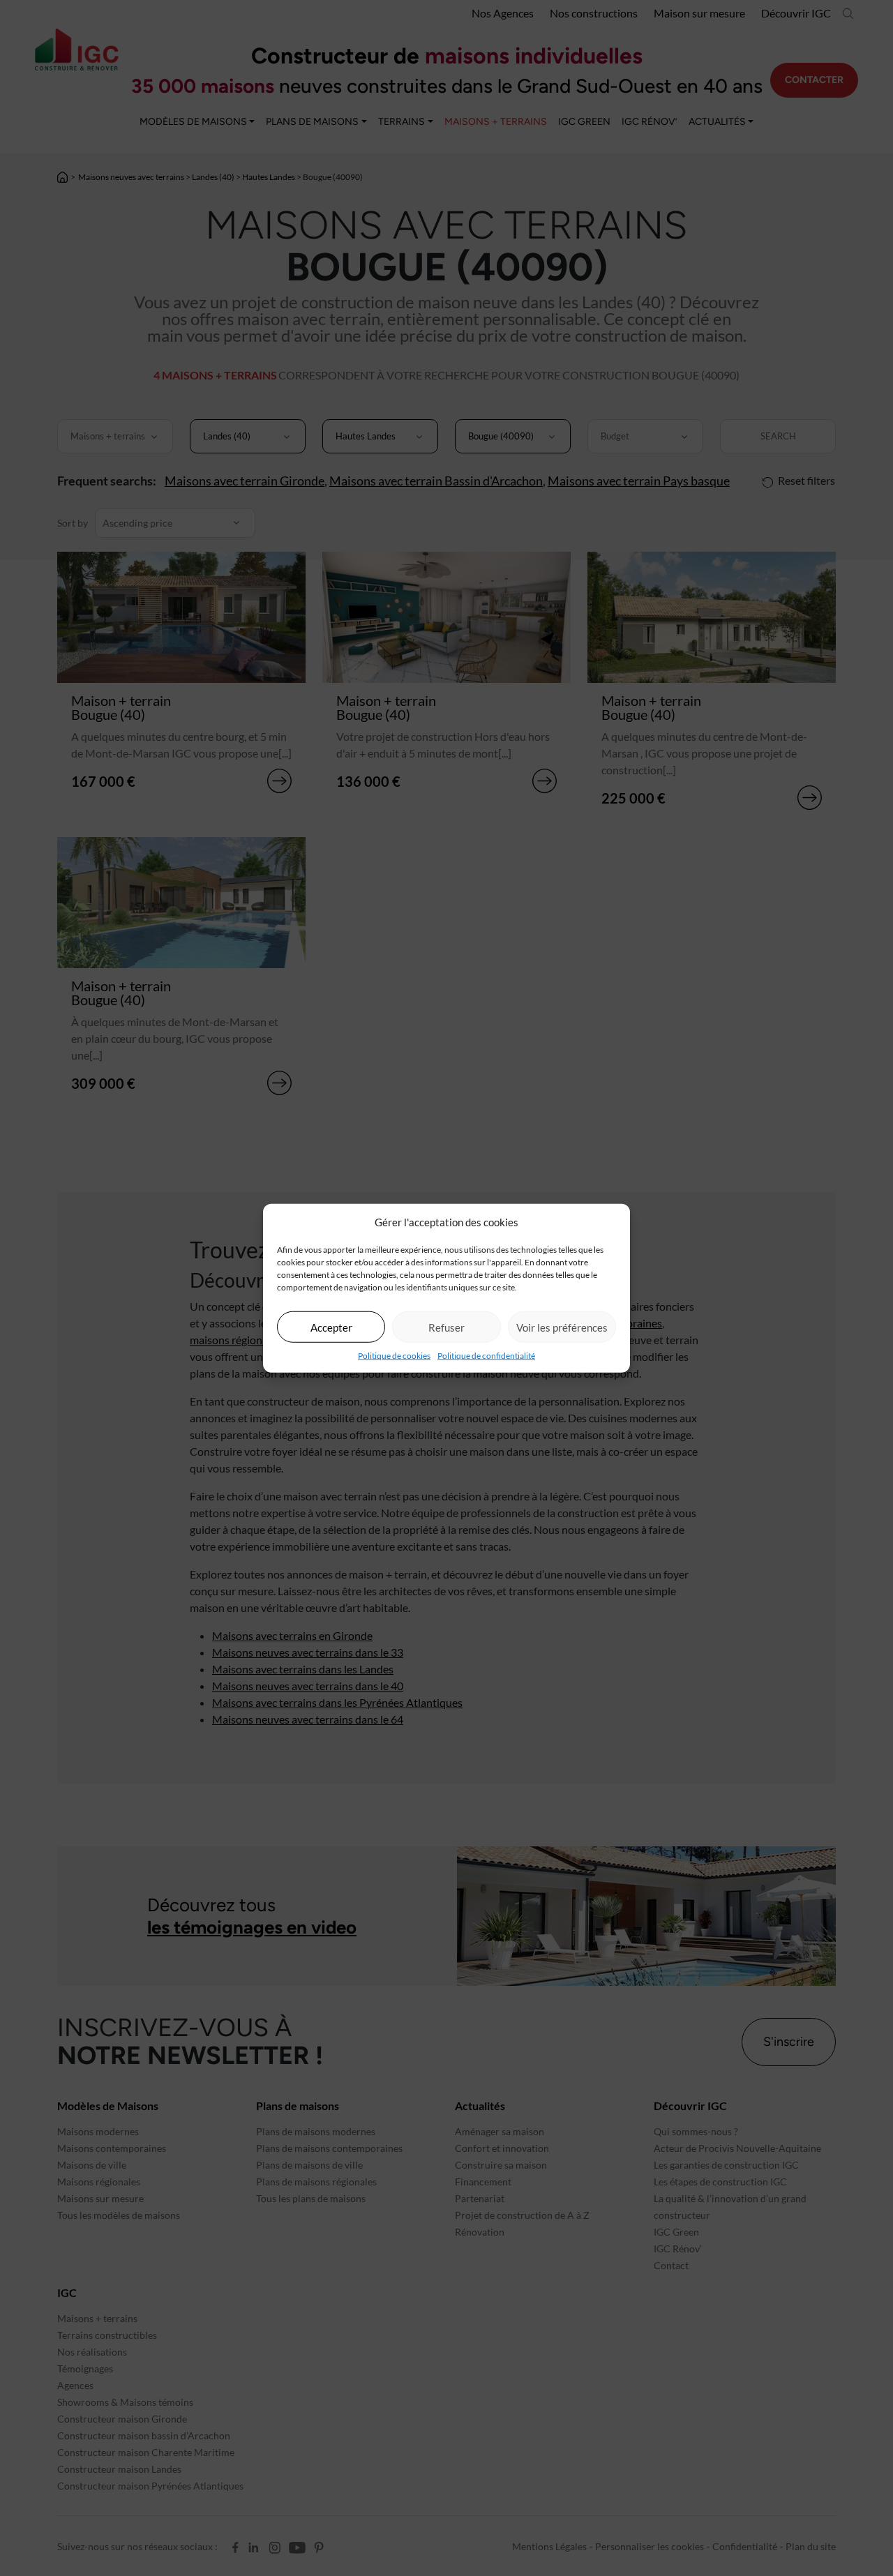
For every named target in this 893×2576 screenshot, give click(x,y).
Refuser (446, 1327)
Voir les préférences (562, 1327)
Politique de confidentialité (486, 1356)
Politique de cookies (394, 1356)
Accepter (331, 1327)
